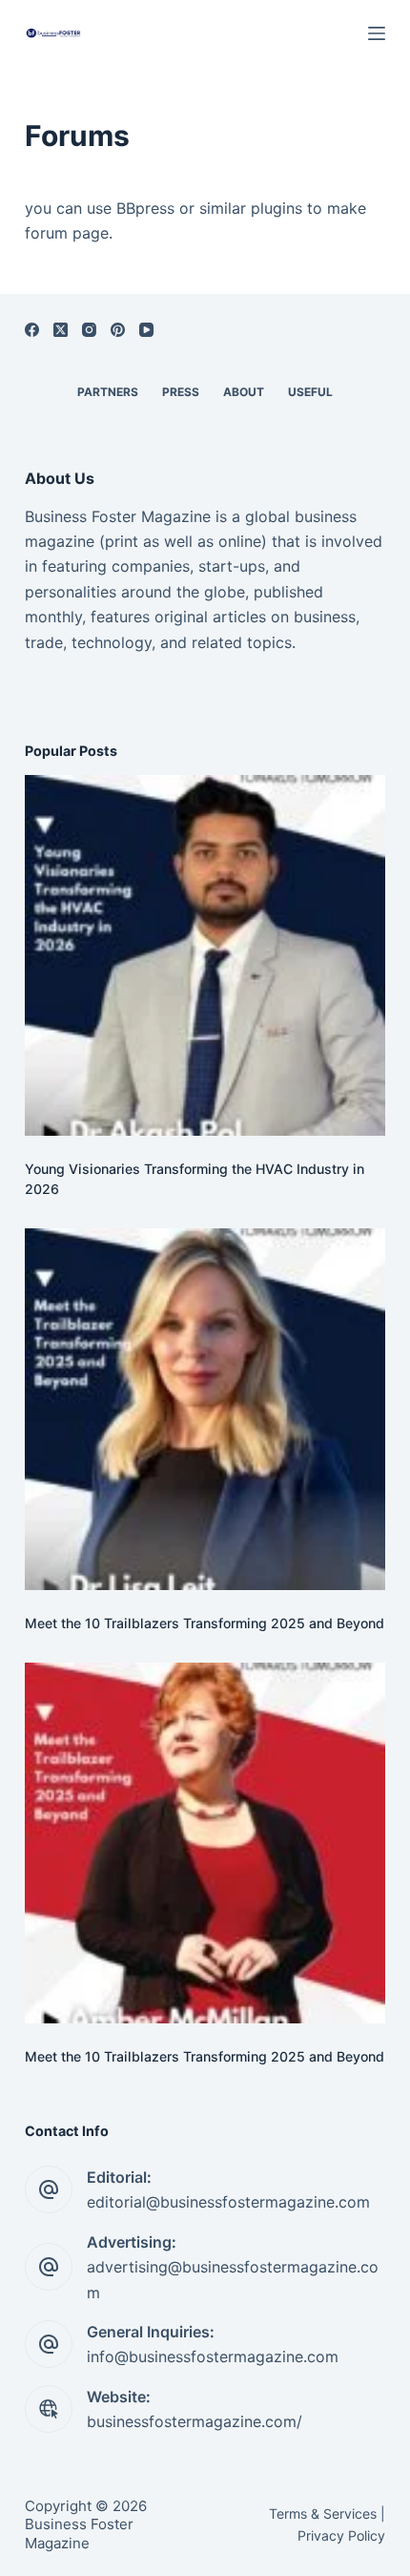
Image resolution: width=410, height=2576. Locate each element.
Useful (310, 392)
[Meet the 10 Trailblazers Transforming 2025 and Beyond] (205, 1409)
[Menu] (377, 33)
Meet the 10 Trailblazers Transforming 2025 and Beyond (205, 1623)
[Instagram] (89, 330)
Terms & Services (323, 2513)
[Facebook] (32, 330)
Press (181, 392)
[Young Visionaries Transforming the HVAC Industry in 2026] (205, 955)
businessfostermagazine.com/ (195, 2421)
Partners (108, 392)
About (244, 392)
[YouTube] (146, 330)
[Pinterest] (118, 330)
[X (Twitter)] (61, 330)
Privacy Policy (341, 2535)
